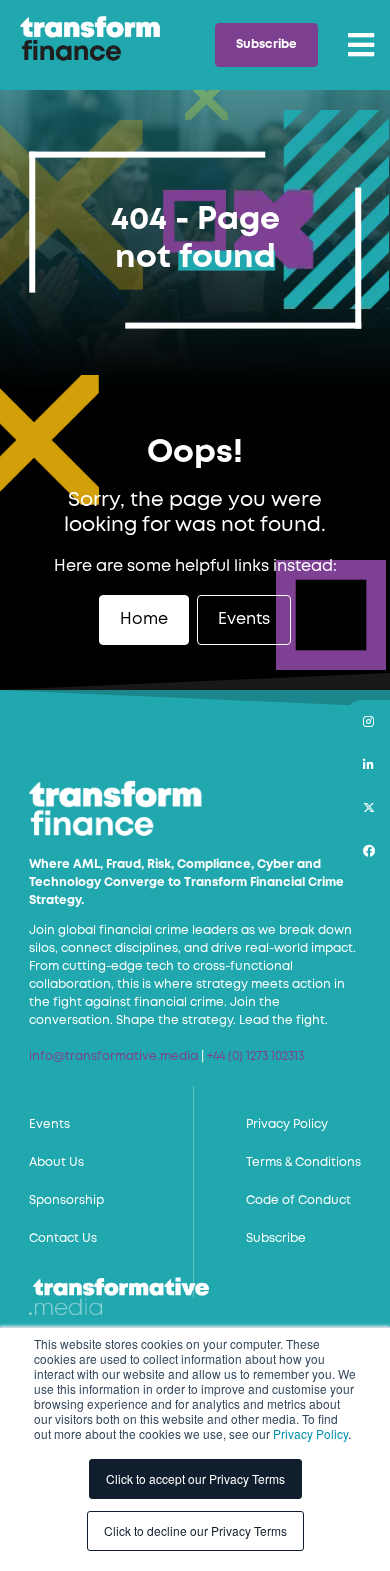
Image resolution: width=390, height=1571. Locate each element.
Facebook (368, 850)
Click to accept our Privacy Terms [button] (195, 1478)
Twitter (368, 807)
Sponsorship (66, 1200)
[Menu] (361, 45)
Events (244, 619)
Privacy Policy (310, 1433)
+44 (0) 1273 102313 (255, 1056)
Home (144, 619)
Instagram (368, 721)
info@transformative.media (113, 1056)
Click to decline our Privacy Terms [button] (195, 1530)
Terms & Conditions (303, 1162)
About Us (56, 1162)
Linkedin (368, 764)
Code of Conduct (298, 1200)
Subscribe (266, 44)
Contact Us (63, 1238)
